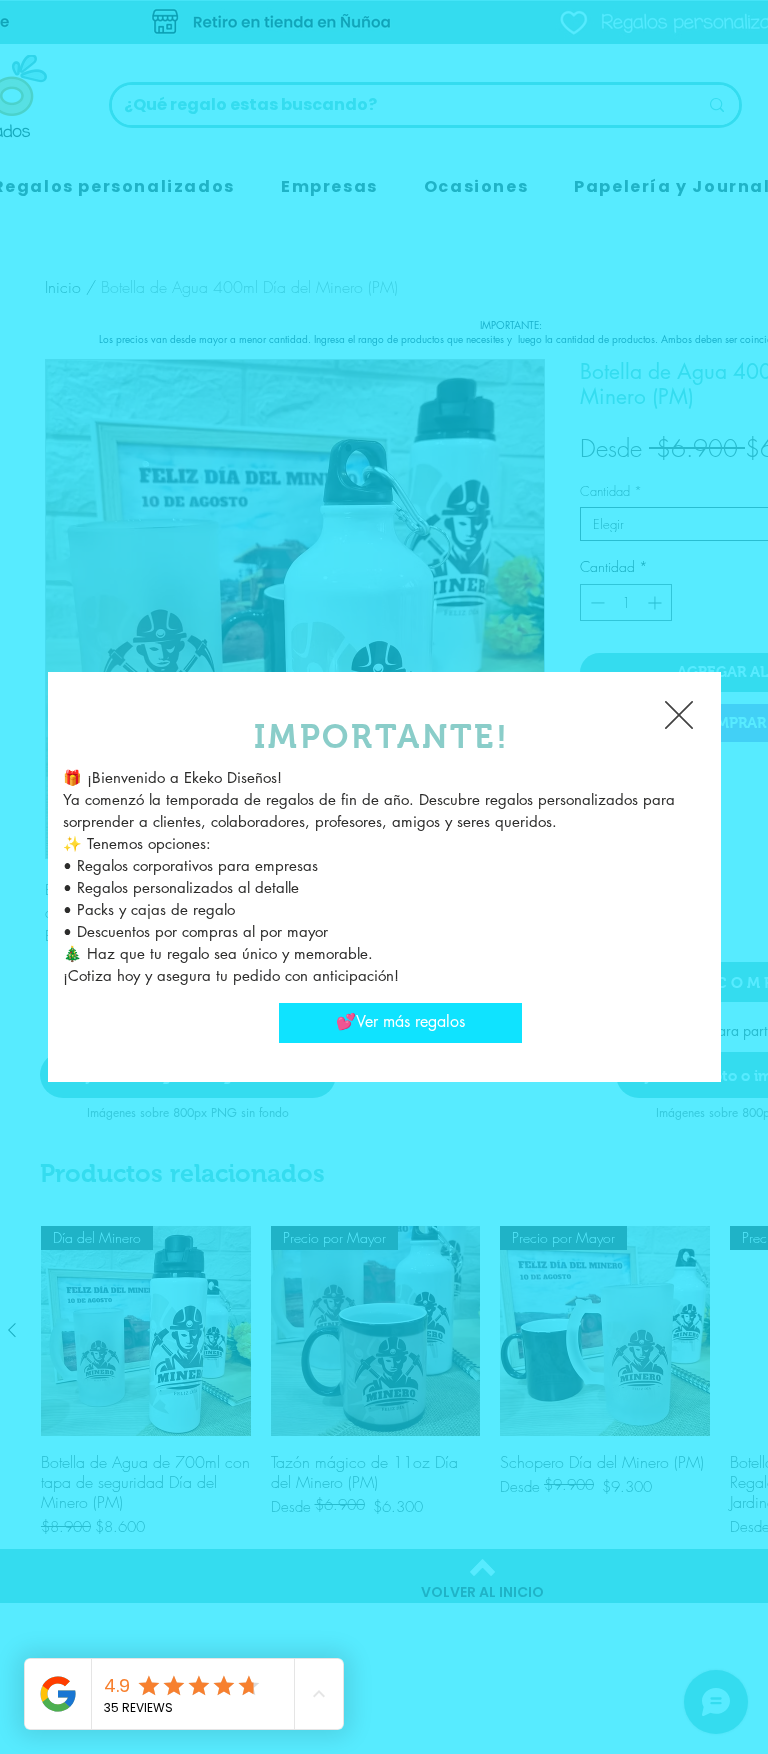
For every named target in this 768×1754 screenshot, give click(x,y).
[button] (679, 715)
